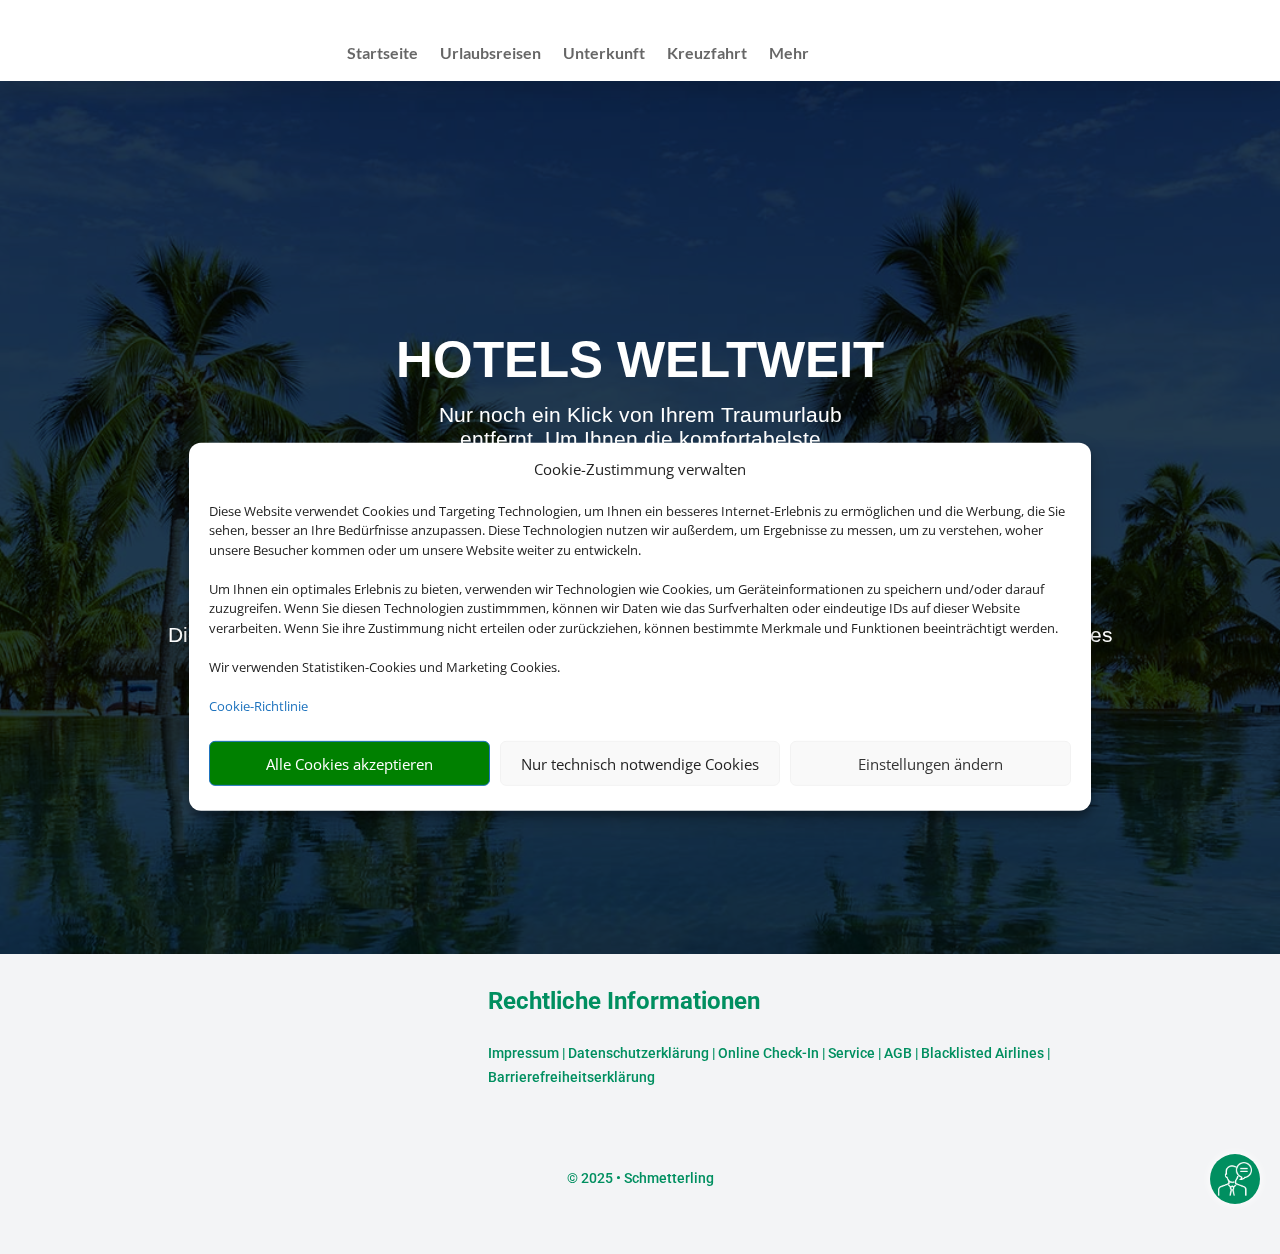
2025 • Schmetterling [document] (646, 1178)
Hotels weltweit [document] (640, 359)
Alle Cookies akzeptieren (349, 764)
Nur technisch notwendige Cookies (640, 764)
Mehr (789, 54)
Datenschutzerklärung (638, 1053)
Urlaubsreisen (490, 54)
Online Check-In (768, 1053)
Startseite (382, 54)
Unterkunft (604, 54)
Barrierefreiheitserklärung (571, 1077)
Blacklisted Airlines (982, 1053)
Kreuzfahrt (707, 54)
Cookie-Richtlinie (258, 706)
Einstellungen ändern (930, 764)
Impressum (523, 1053)
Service (851, 1053)
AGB (898, 1053)
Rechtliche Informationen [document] (624, 1002)
